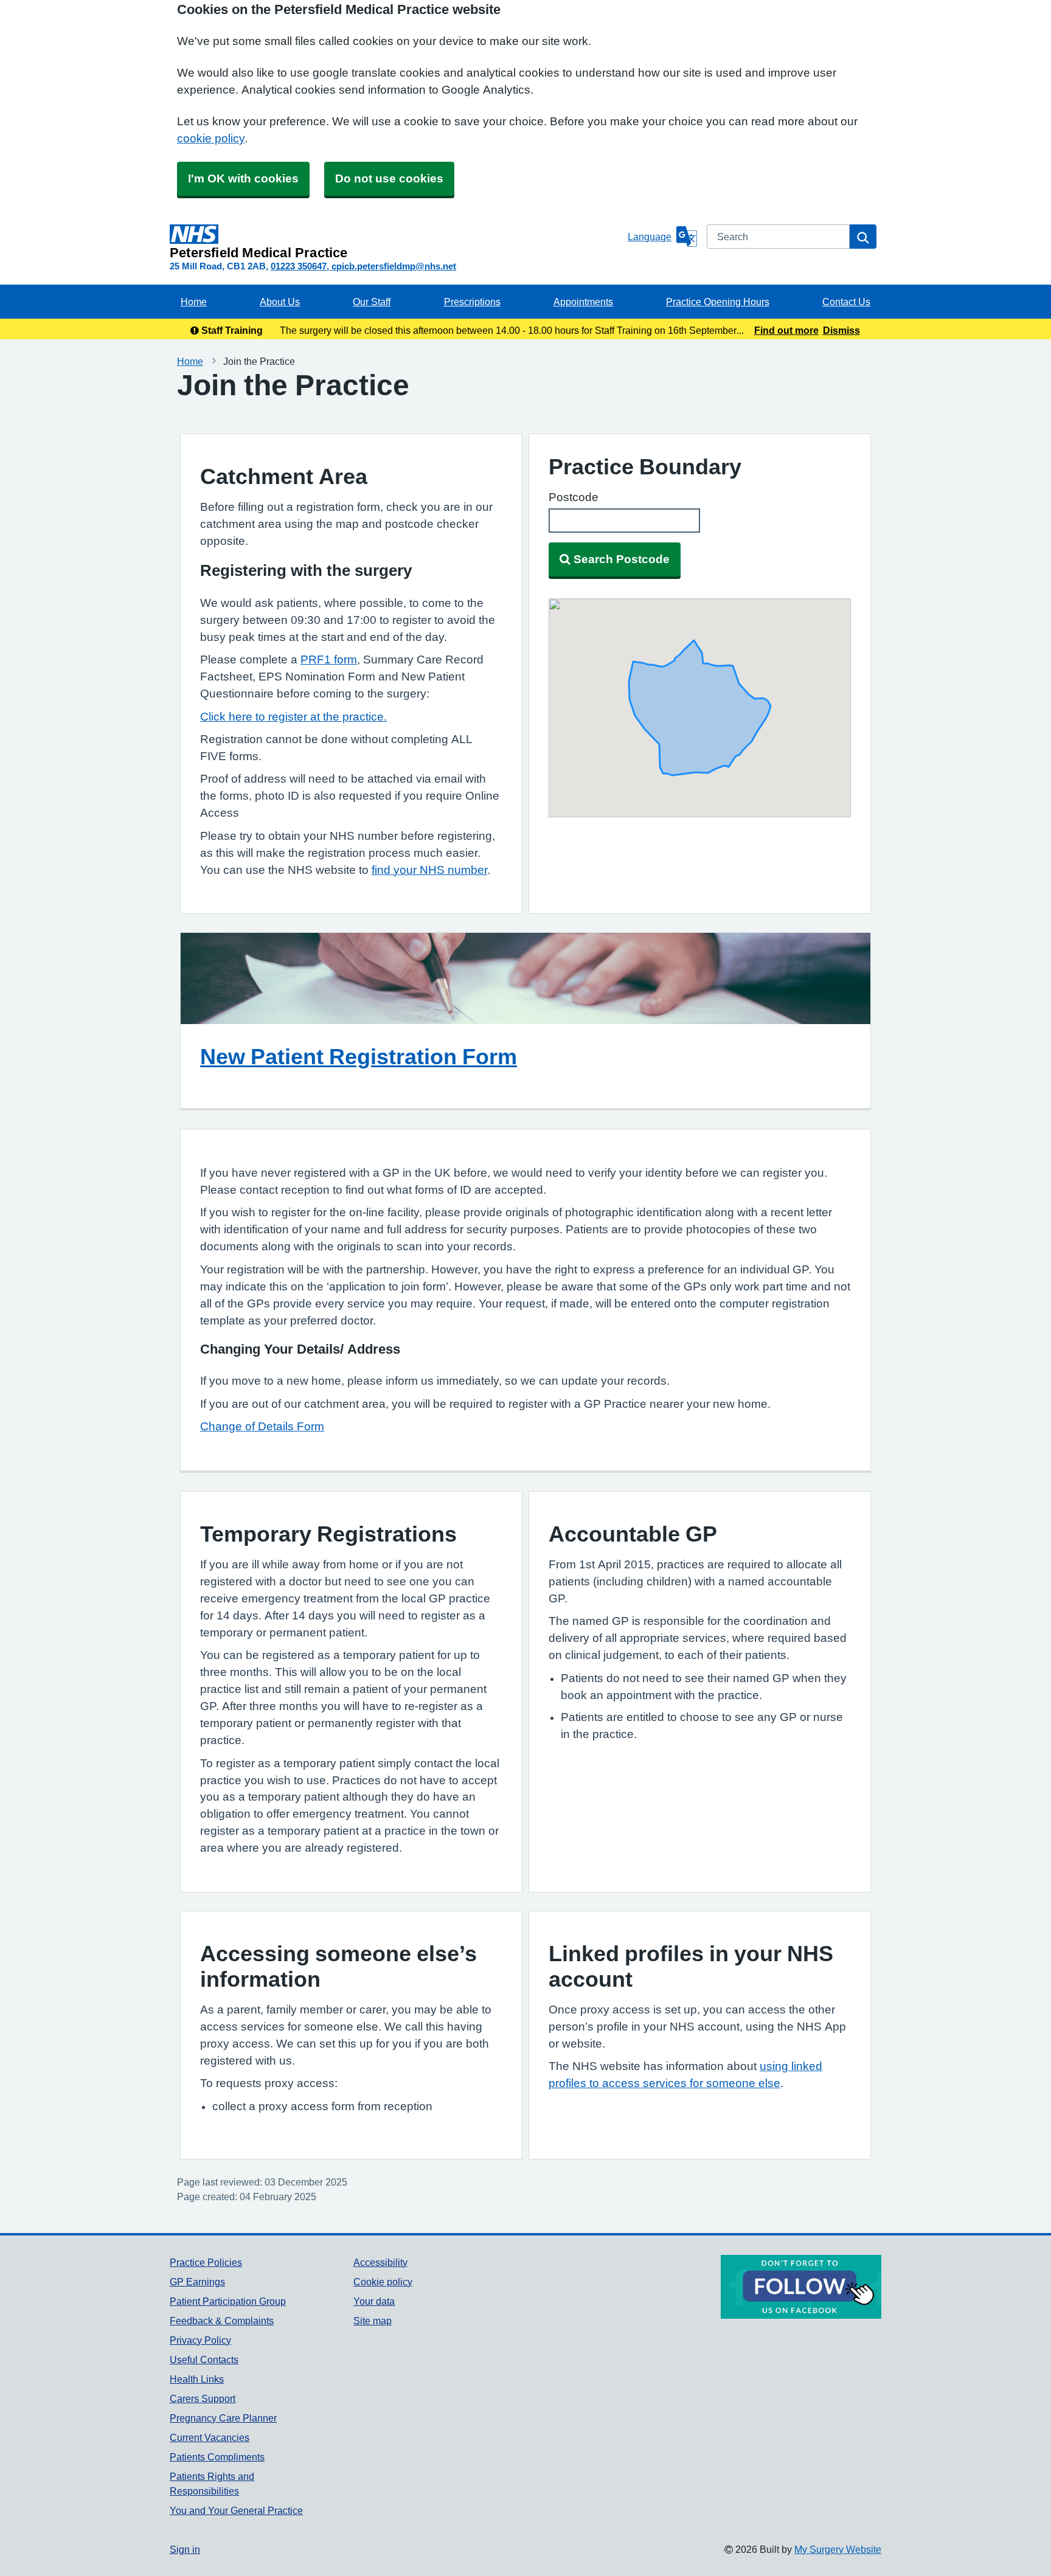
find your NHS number (429, 870)
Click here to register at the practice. (293, 717)
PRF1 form (329, 660)
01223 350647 (299, 266)
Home (194, 302)
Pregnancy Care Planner (223, 2418)
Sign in (185, 2549)
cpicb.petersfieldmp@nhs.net (394, 266)
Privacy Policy (200, 2340)
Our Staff (372, 302)
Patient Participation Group (228, 2301)
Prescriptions (472, 302)
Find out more (786, 330)
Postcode (574, 497)
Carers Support (203, 2398)
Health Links (197, 2379)
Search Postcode (622, 559)
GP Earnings (197, 2282)
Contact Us (846, 302)
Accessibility (380, 2262)
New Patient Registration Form (359, 1056)
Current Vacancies (210, 2437)
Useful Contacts (204, 2360)
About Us (280, 302)
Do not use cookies (389, 178)
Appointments (583, 302)
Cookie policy (383, 2282)
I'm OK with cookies (243, 178)
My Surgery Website (838, 2549)
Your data (374, 2301)
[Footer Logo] (801, 2287)
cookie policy (211, 138)
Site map (373, 2321)
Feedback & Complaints (222, 2321)
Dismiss (841, 330)
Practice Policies (206, 2262)
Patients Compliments (217, 2457)
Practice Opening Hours (718, 302)
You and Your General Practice (236, 2510)
